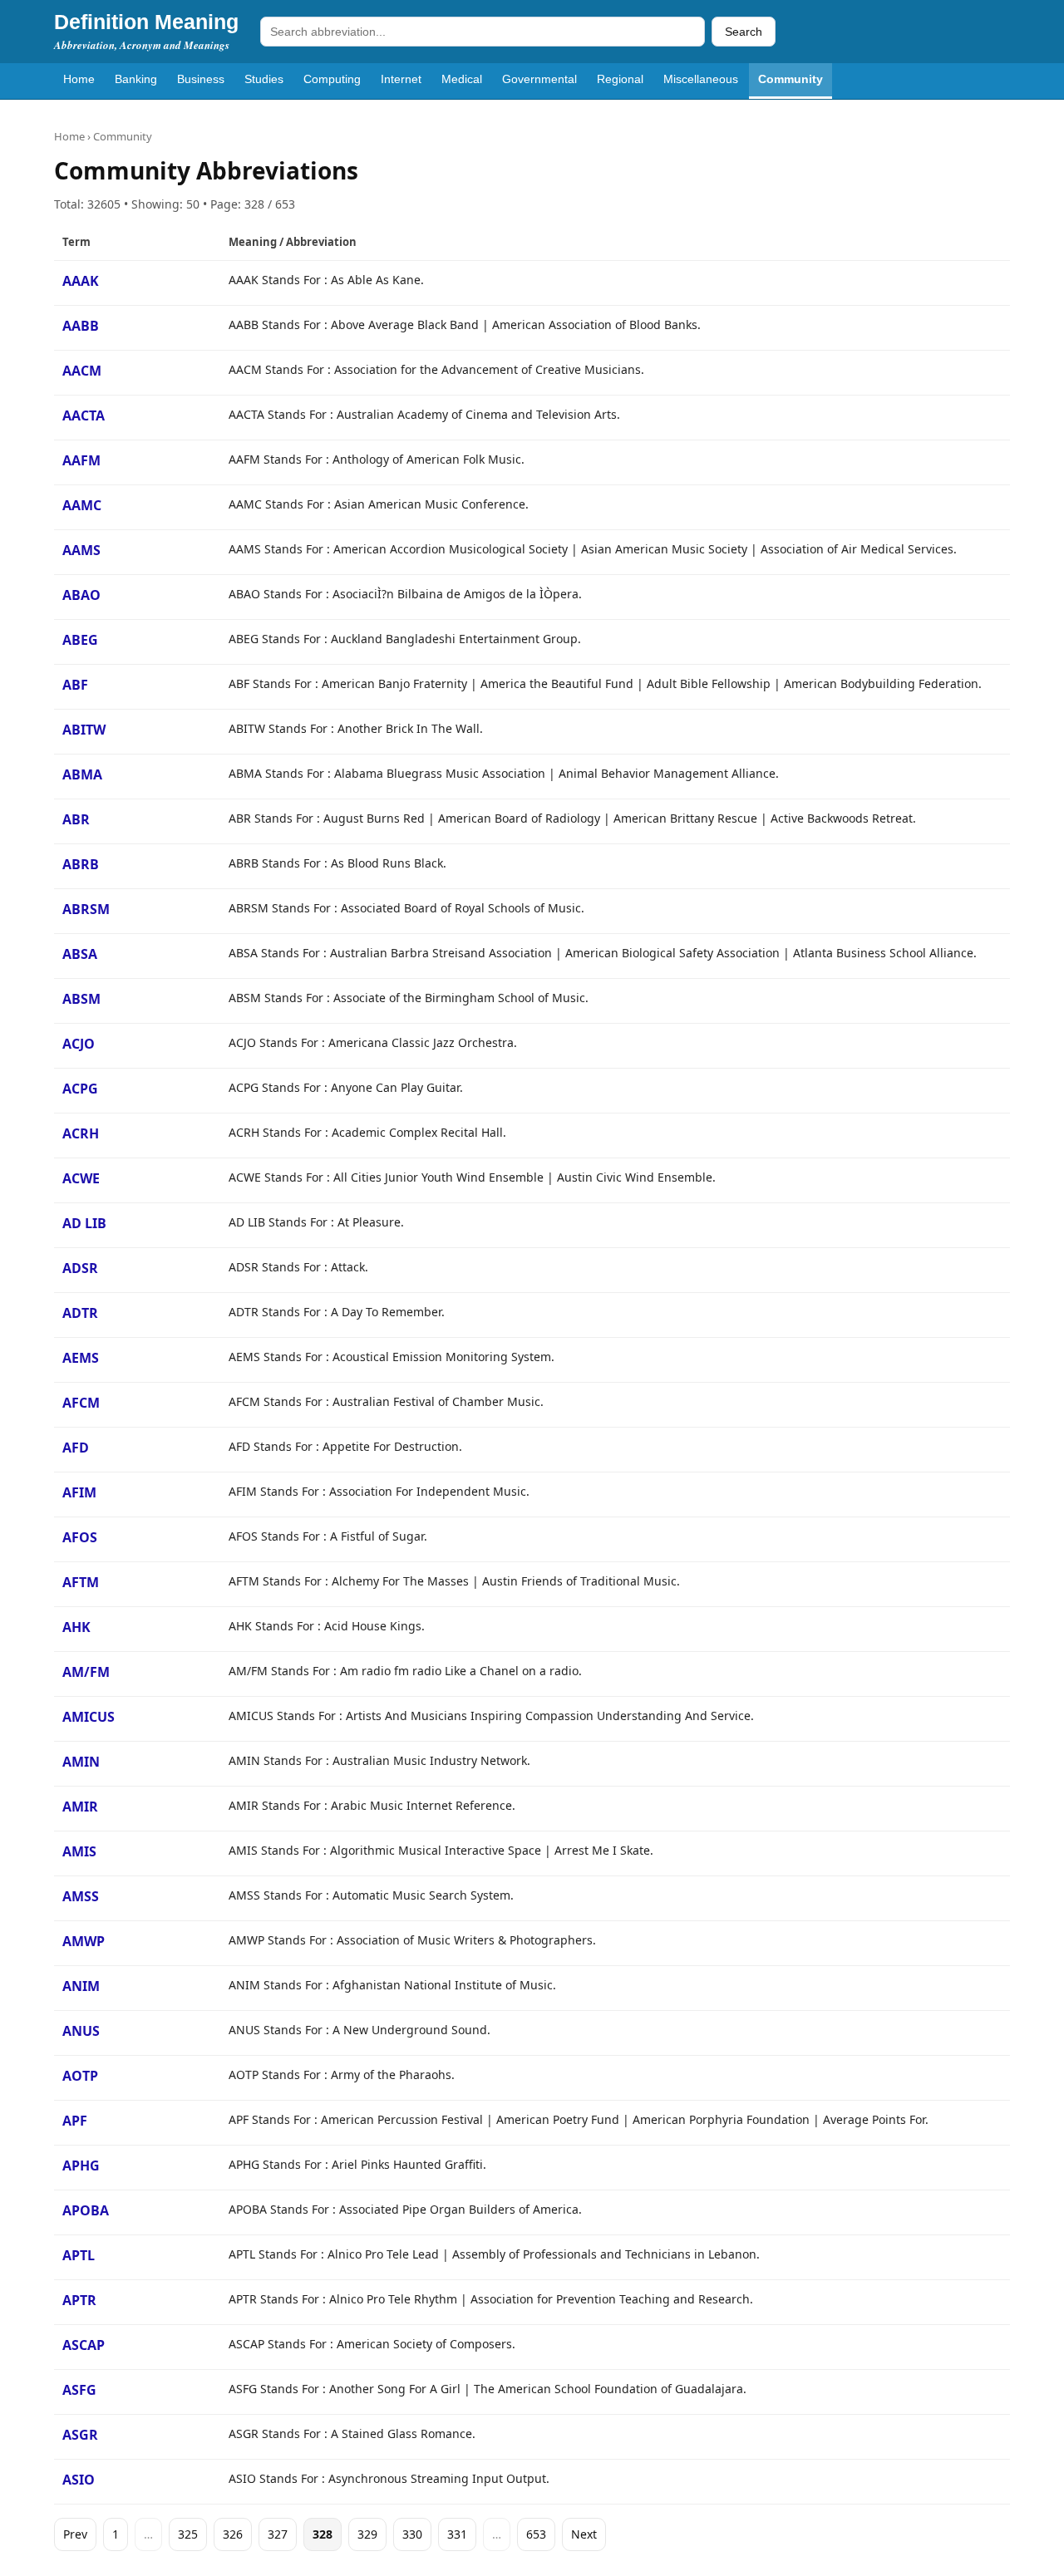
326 (233, 2534)
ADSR (80, 1268)
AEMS (81, 1358)
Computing (332, 79)
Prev (75, 2534)
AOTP (80, 2076)
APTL (79, 2255)
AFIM (79, 1492)
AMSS (81, 1896)
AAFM (81, 460)
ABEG (80, 640)
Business (201, 79)
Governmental (539, 79)
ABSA (80, 954)
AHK (76, 1627)
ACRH (81, 1133)
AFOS (80, 1537)
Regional (620, 79)
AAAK (81, 281)
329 (367, 2534)
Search (744, 32)
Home (79, 79)
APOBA (86, 2210)
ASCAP (84, 2345)
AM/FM (86, 1672)
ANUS (81, 2031)
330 (412, 2534)
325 (188, 2534)
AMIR (80, 1807)
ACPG (80, 1089)
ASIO (79, 2480)
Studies (264, 79)
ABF (75, 685)
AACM (82, 371)
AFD (76, 1448)
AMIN (81, 1762)
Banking (136, 79)
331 (457, 2534)
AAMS (81, 550)
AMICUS (89, 1717)
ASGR (80, 2435)
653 (536, 2534)
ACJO (79, 1044)
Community (791, 79)
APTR (79, 2300)
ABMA (82, 774)
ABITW (84, 730)
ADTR (80, 1313)
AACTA (84, 415)
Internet (401, 79)
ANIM (81, 1986)
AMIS (79, 1851)
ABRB (81, 864)
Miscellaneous (701, 79)
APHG (81, 2166)
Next (584, 2534)
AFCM (81, 1403)
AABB (81, 326)
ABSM (81, 999)
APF (75, 2121)
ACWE (81, 1178)
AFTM (81, 1582)
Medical (462, 79)
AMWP (84, 1941)
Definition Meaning (146, 22)
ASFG (79, 2390)
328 (323, 2534)
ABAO (81, 595)
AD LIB (84, 1223)
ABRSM (86, 909)
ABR (76, 819)
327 (278, 2534)
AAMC (82, 505)
